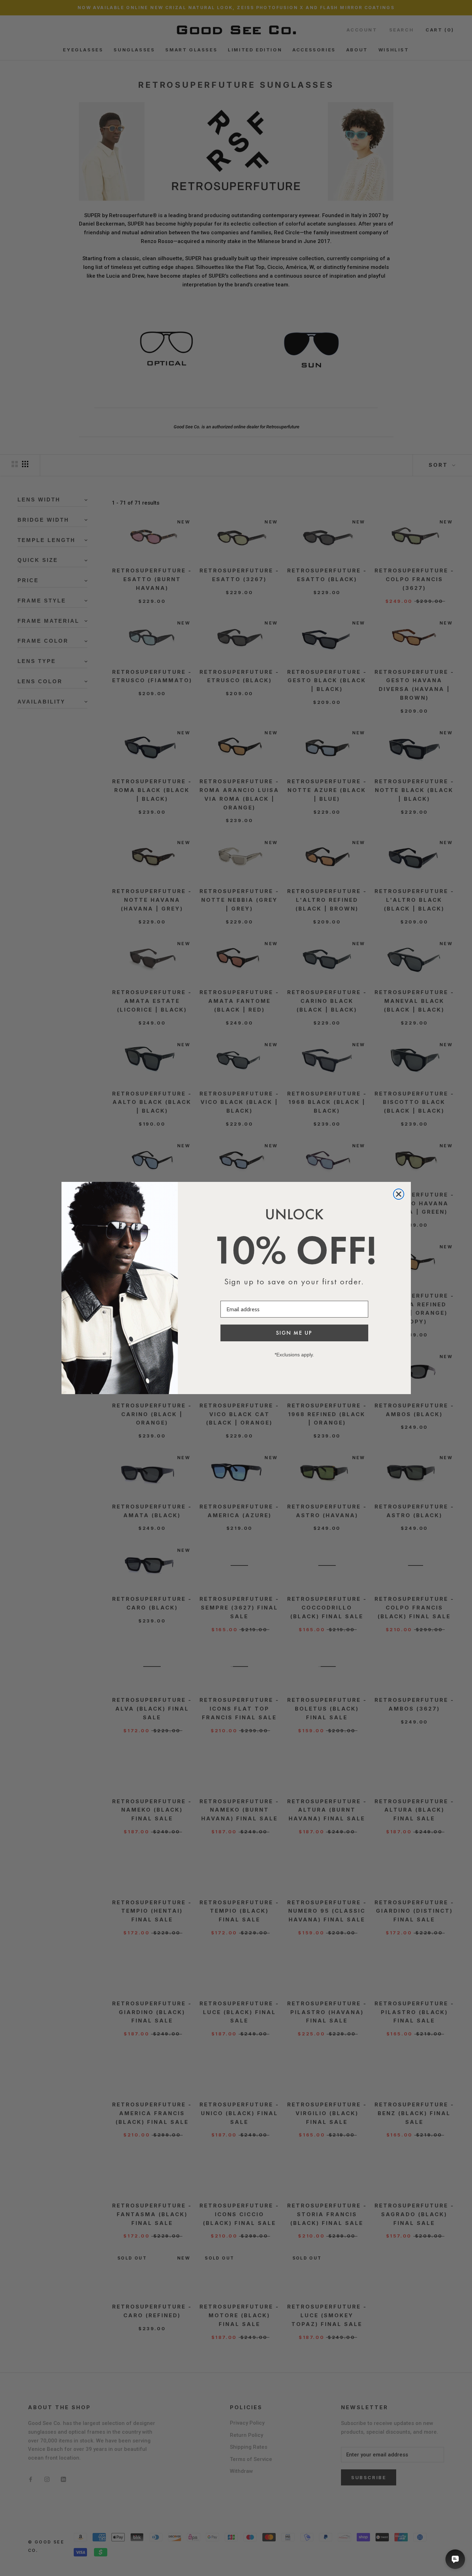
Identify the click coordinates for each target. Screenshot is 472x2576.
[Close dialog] (399, 1194)
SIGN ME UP (294, 1333)
